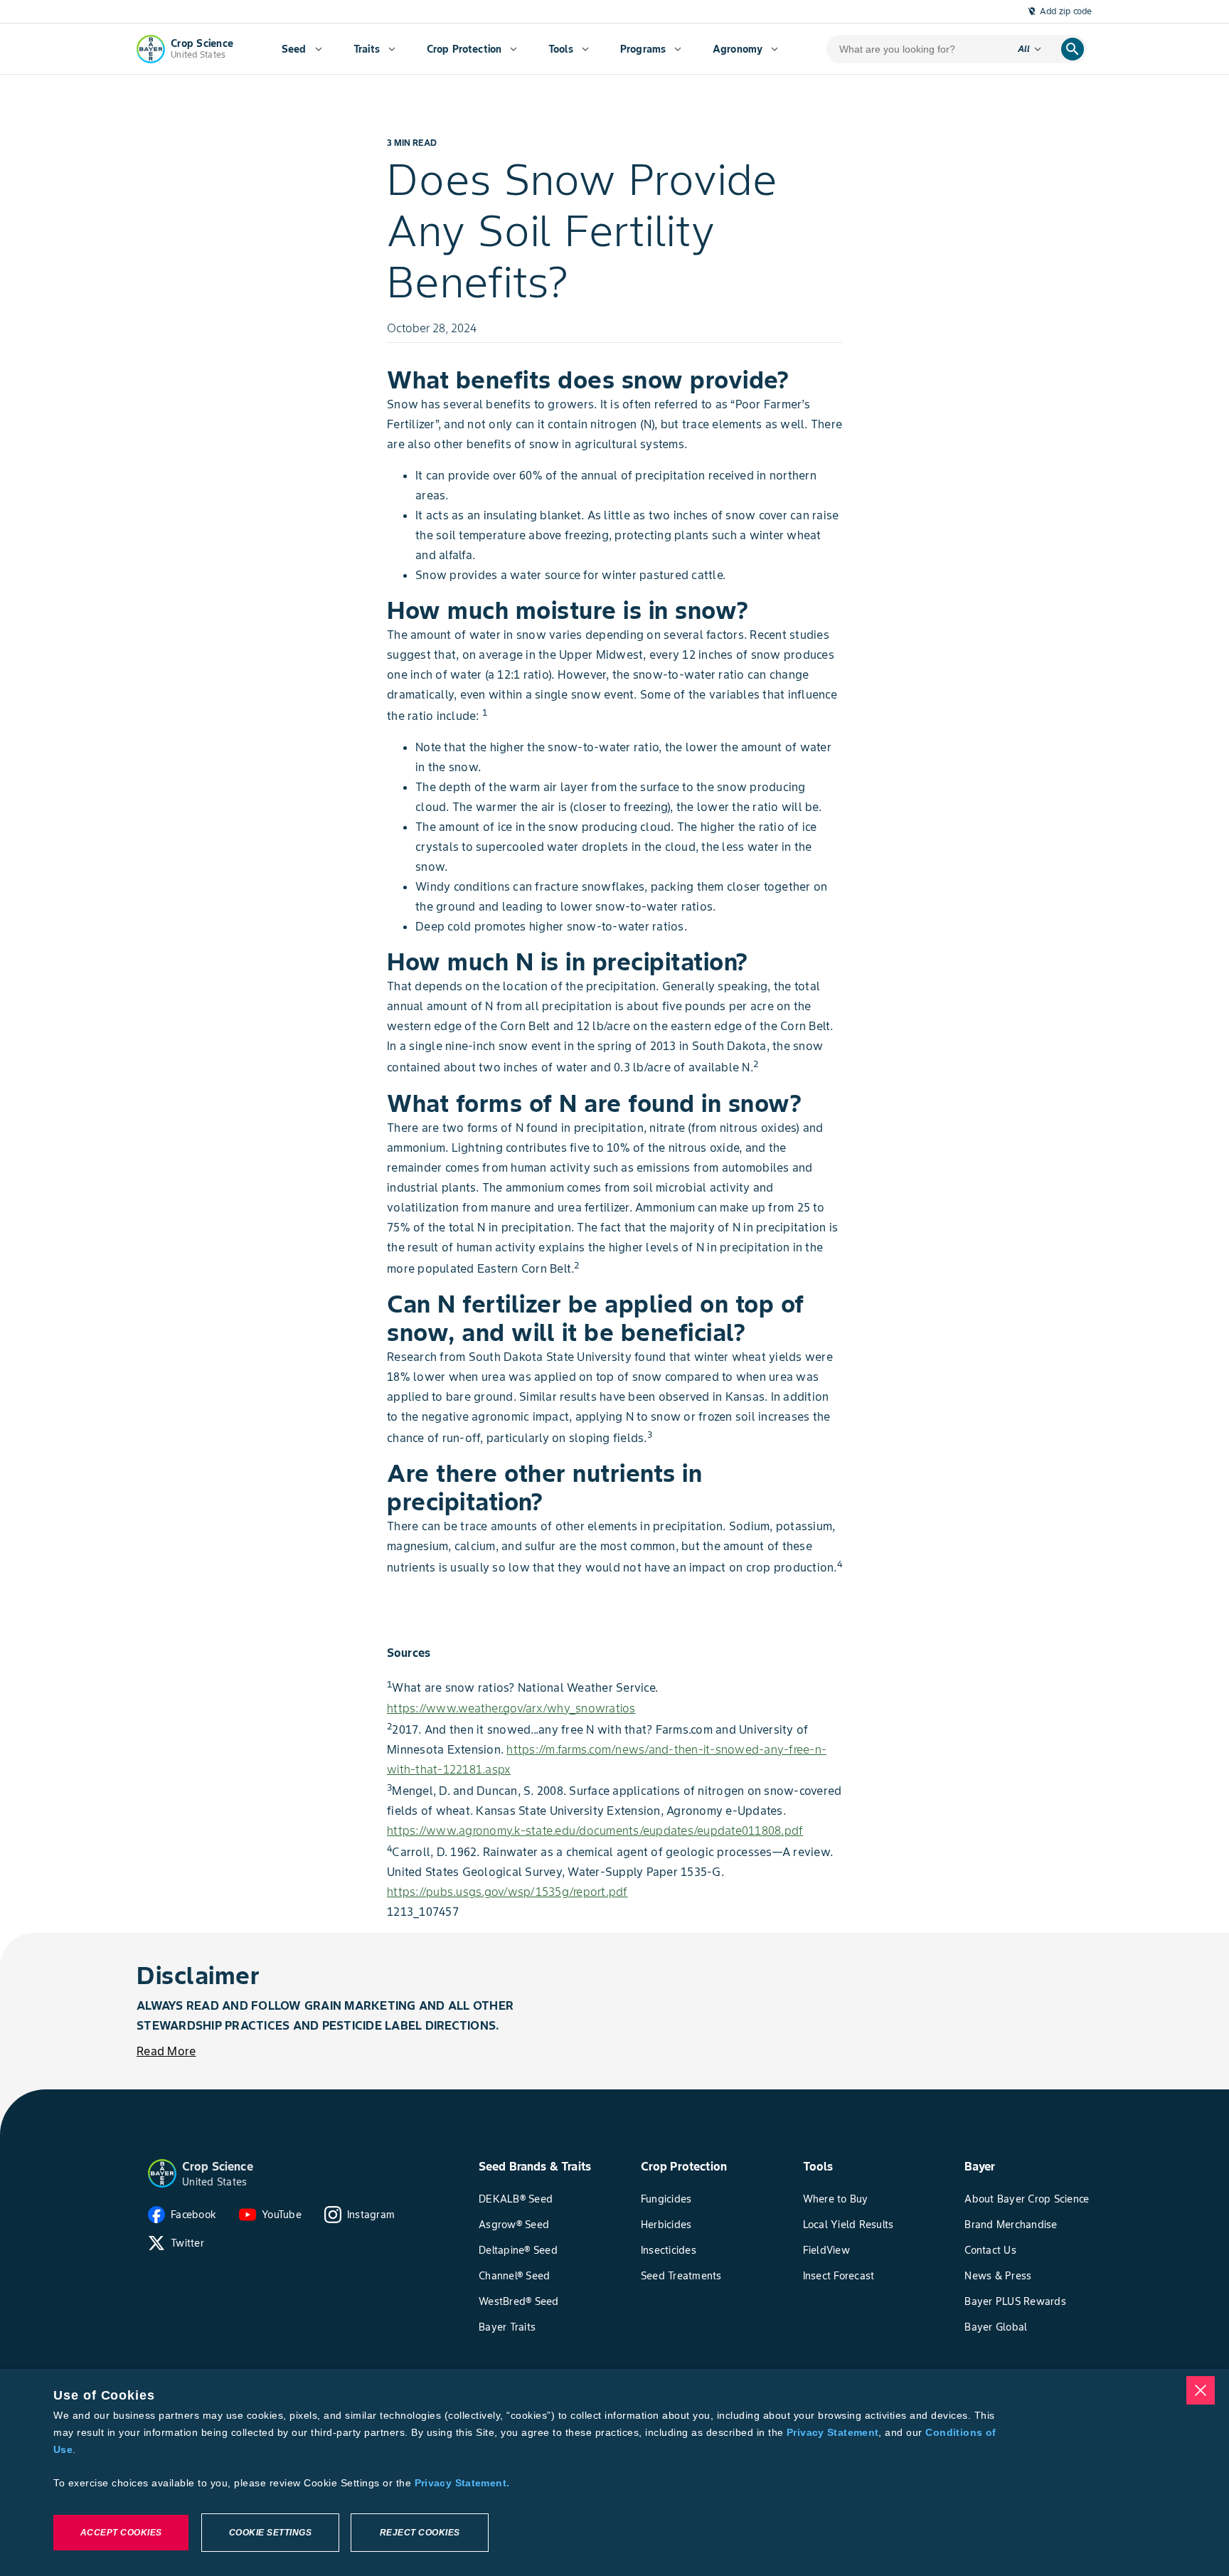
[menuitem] (302, 49)
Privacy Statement (832, 2432)
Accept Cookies (121, 2533)
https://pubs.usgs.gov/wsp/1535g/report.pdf (507, 1892)
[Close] (1201, 2390)
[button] (162, 2173)
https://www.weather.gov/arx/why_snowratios (511, 1708)
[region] (614, 2472)
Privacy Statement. (462, 2483)
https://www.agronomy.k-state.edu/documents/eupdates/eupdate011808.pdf (595, 1830)
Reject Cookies (420, 2533)
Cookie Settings (271, 2533)
